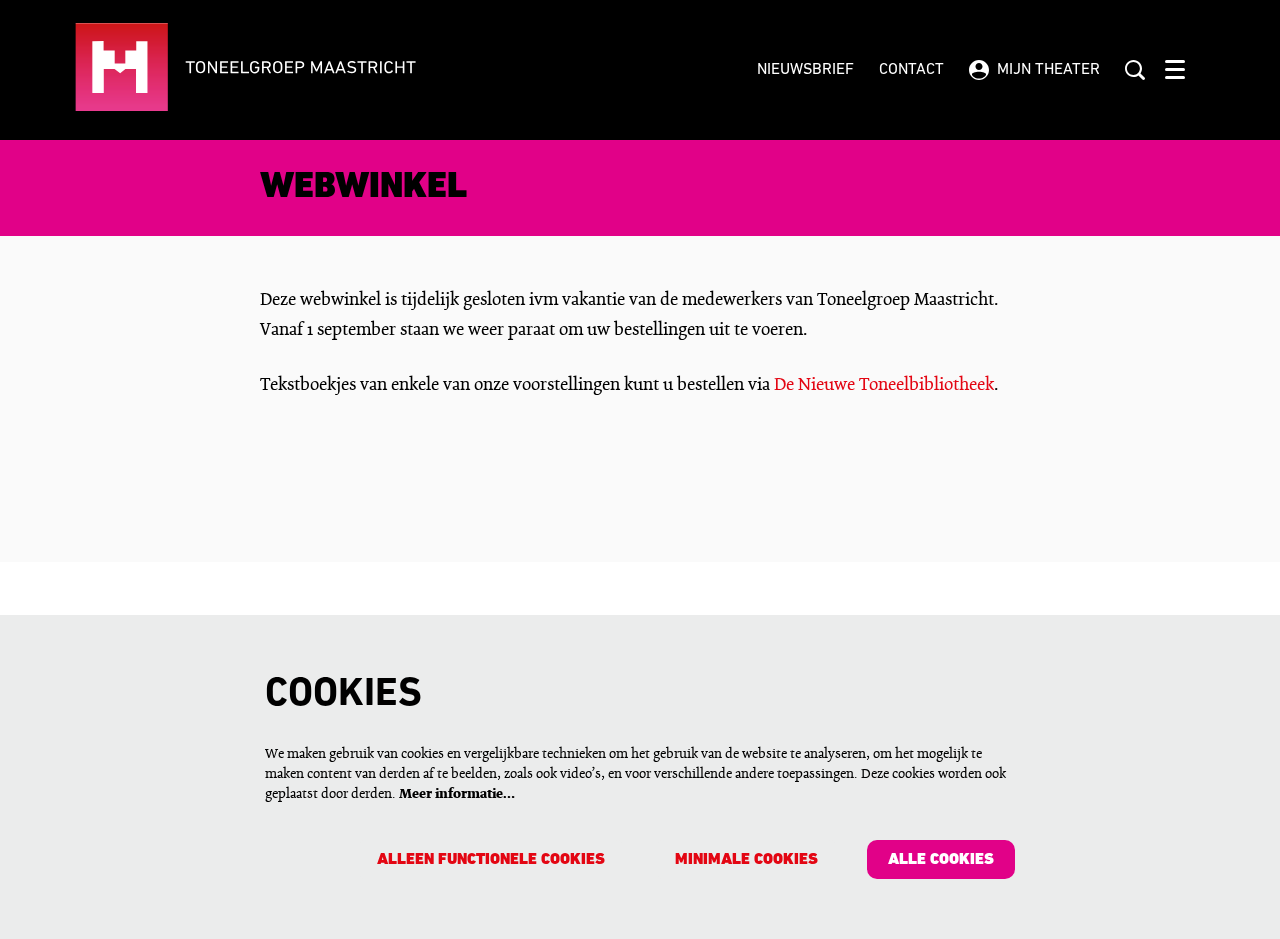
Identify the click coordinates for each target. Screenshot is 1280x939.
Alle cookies (941, 860)
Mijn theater (1048, 70)
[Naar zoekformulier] (1135, 70)
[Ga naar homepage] (306, 70)
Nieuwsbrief (805, 70)
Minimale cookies (746, 860)
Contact (911, 70)
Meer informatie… (457, 794)
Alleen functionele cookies (491, 860)
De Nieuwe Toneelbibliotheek (884, 385)
